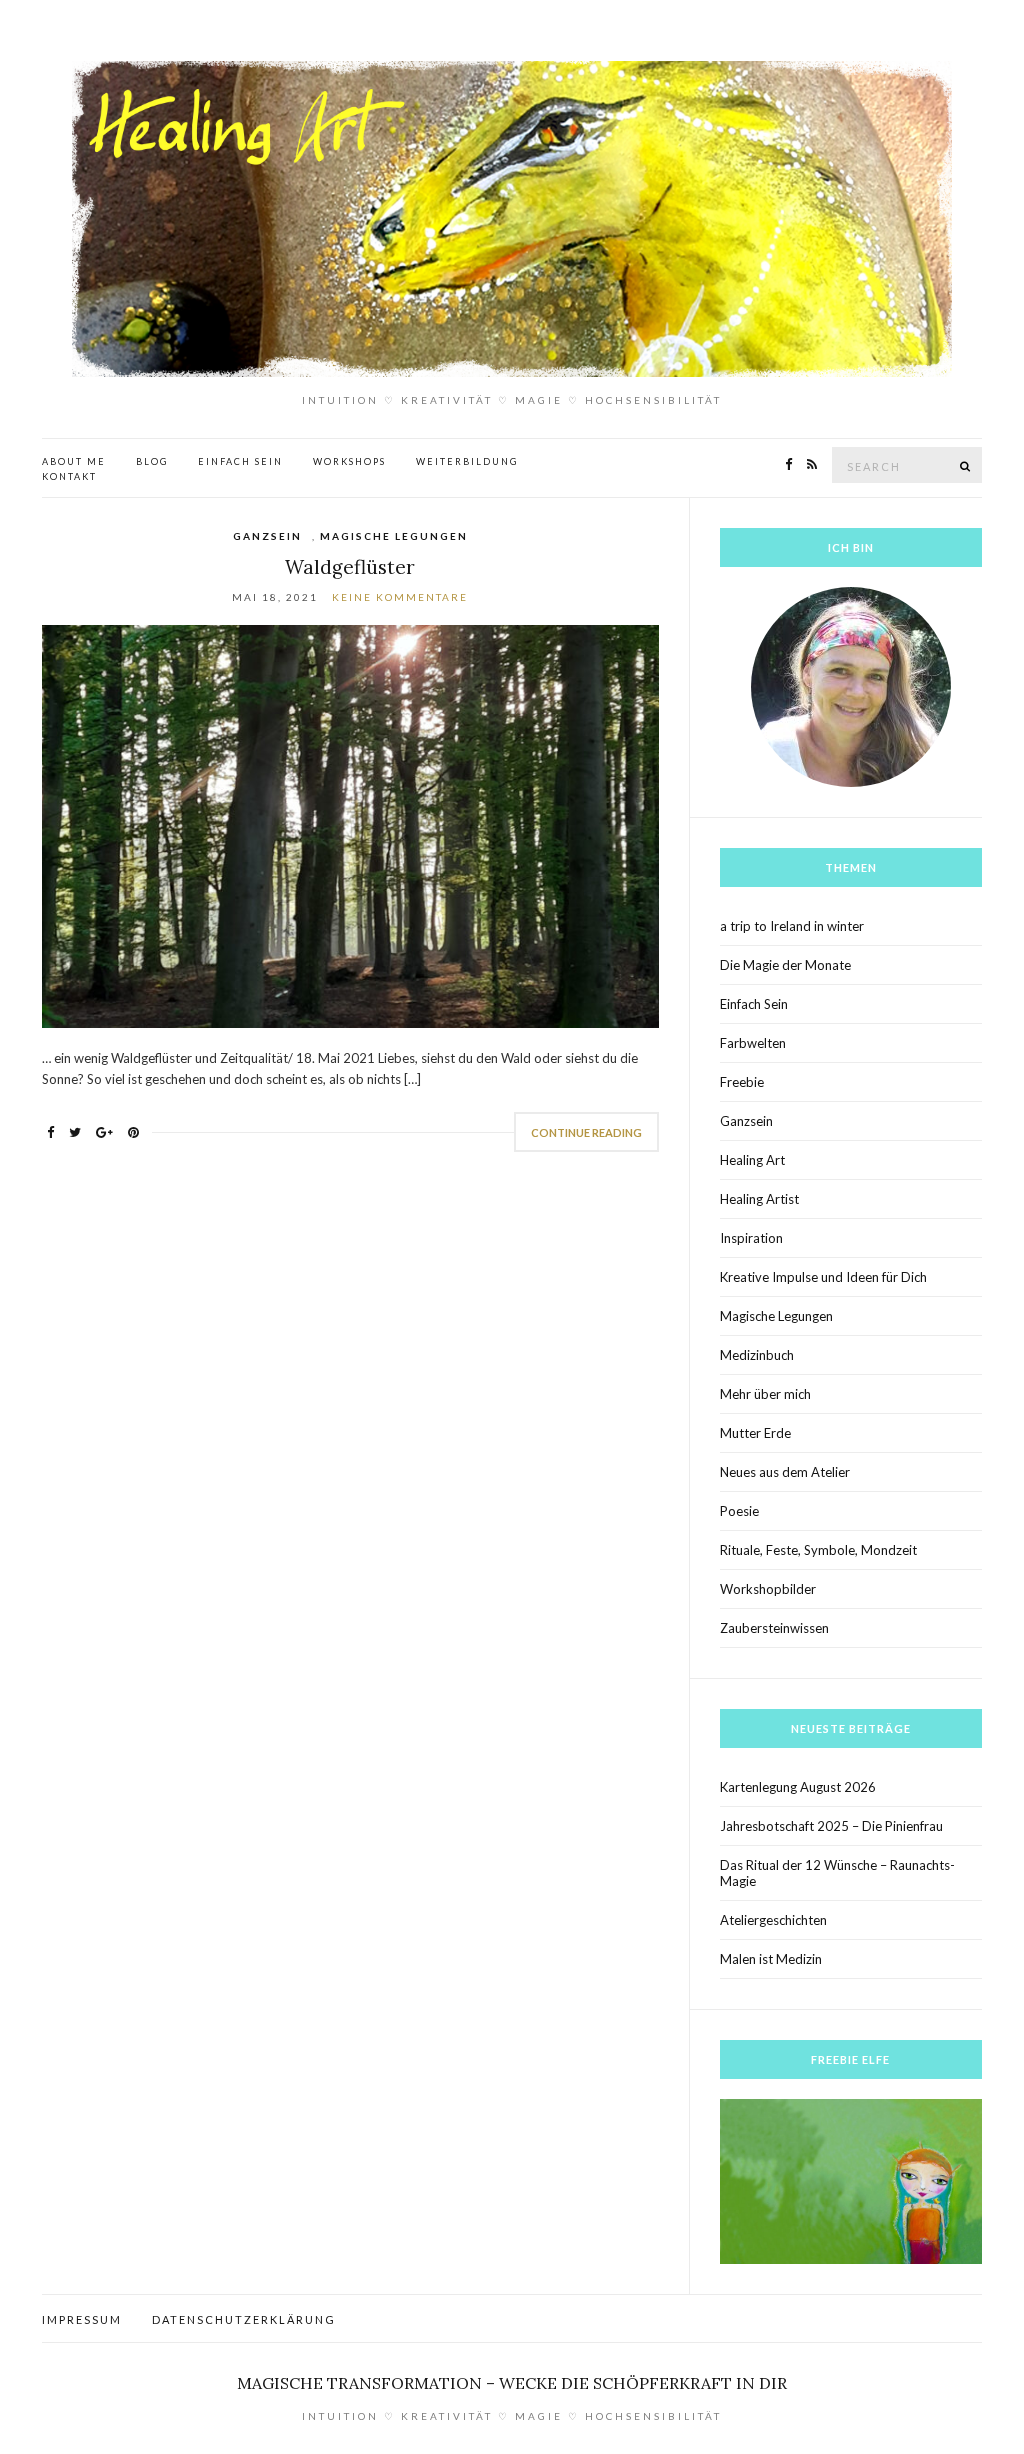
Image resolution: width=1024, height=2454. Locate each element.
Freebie (742, 1082)
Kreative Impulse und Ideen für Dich (823, 1277)
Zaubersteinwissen (774, 1628)
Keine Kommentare (400, 597)
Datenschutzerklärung (244, 2319)
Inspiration (751, 1238)
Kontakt (69, 476)
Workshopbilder (768, 1589)
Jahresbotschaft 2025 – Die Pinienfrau (831, 1826)
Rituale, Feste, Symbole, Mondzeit (818, 1550)
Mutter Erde (755, 1433)
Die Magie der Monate (785, 965)
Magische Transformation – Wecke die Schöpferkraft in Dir (512, 2383)
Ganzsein (267, 536)
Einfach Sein (240, 461)
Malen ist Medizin (771, 1959)
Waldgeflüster (350, 567)
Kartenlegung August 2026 (798, 1787)
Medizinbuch (757, 1355)
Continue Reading (586, 1132)
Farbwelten (753, 1043)
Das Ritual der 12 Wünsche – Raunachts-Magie (837, 1873)
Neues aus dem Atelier (785, 1472)
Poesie (739, 1511)
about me (74, 461)
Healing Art (752, 1160)
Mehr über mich (765, 1394)
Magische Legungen (394, 536)
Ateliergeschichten (773, 1920)
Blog (152, 461)
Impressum (82, 2319)
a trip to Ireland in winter (792, 926)
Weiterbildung (467, 461)
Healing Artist (759, 1199)
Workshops (349, 461)
